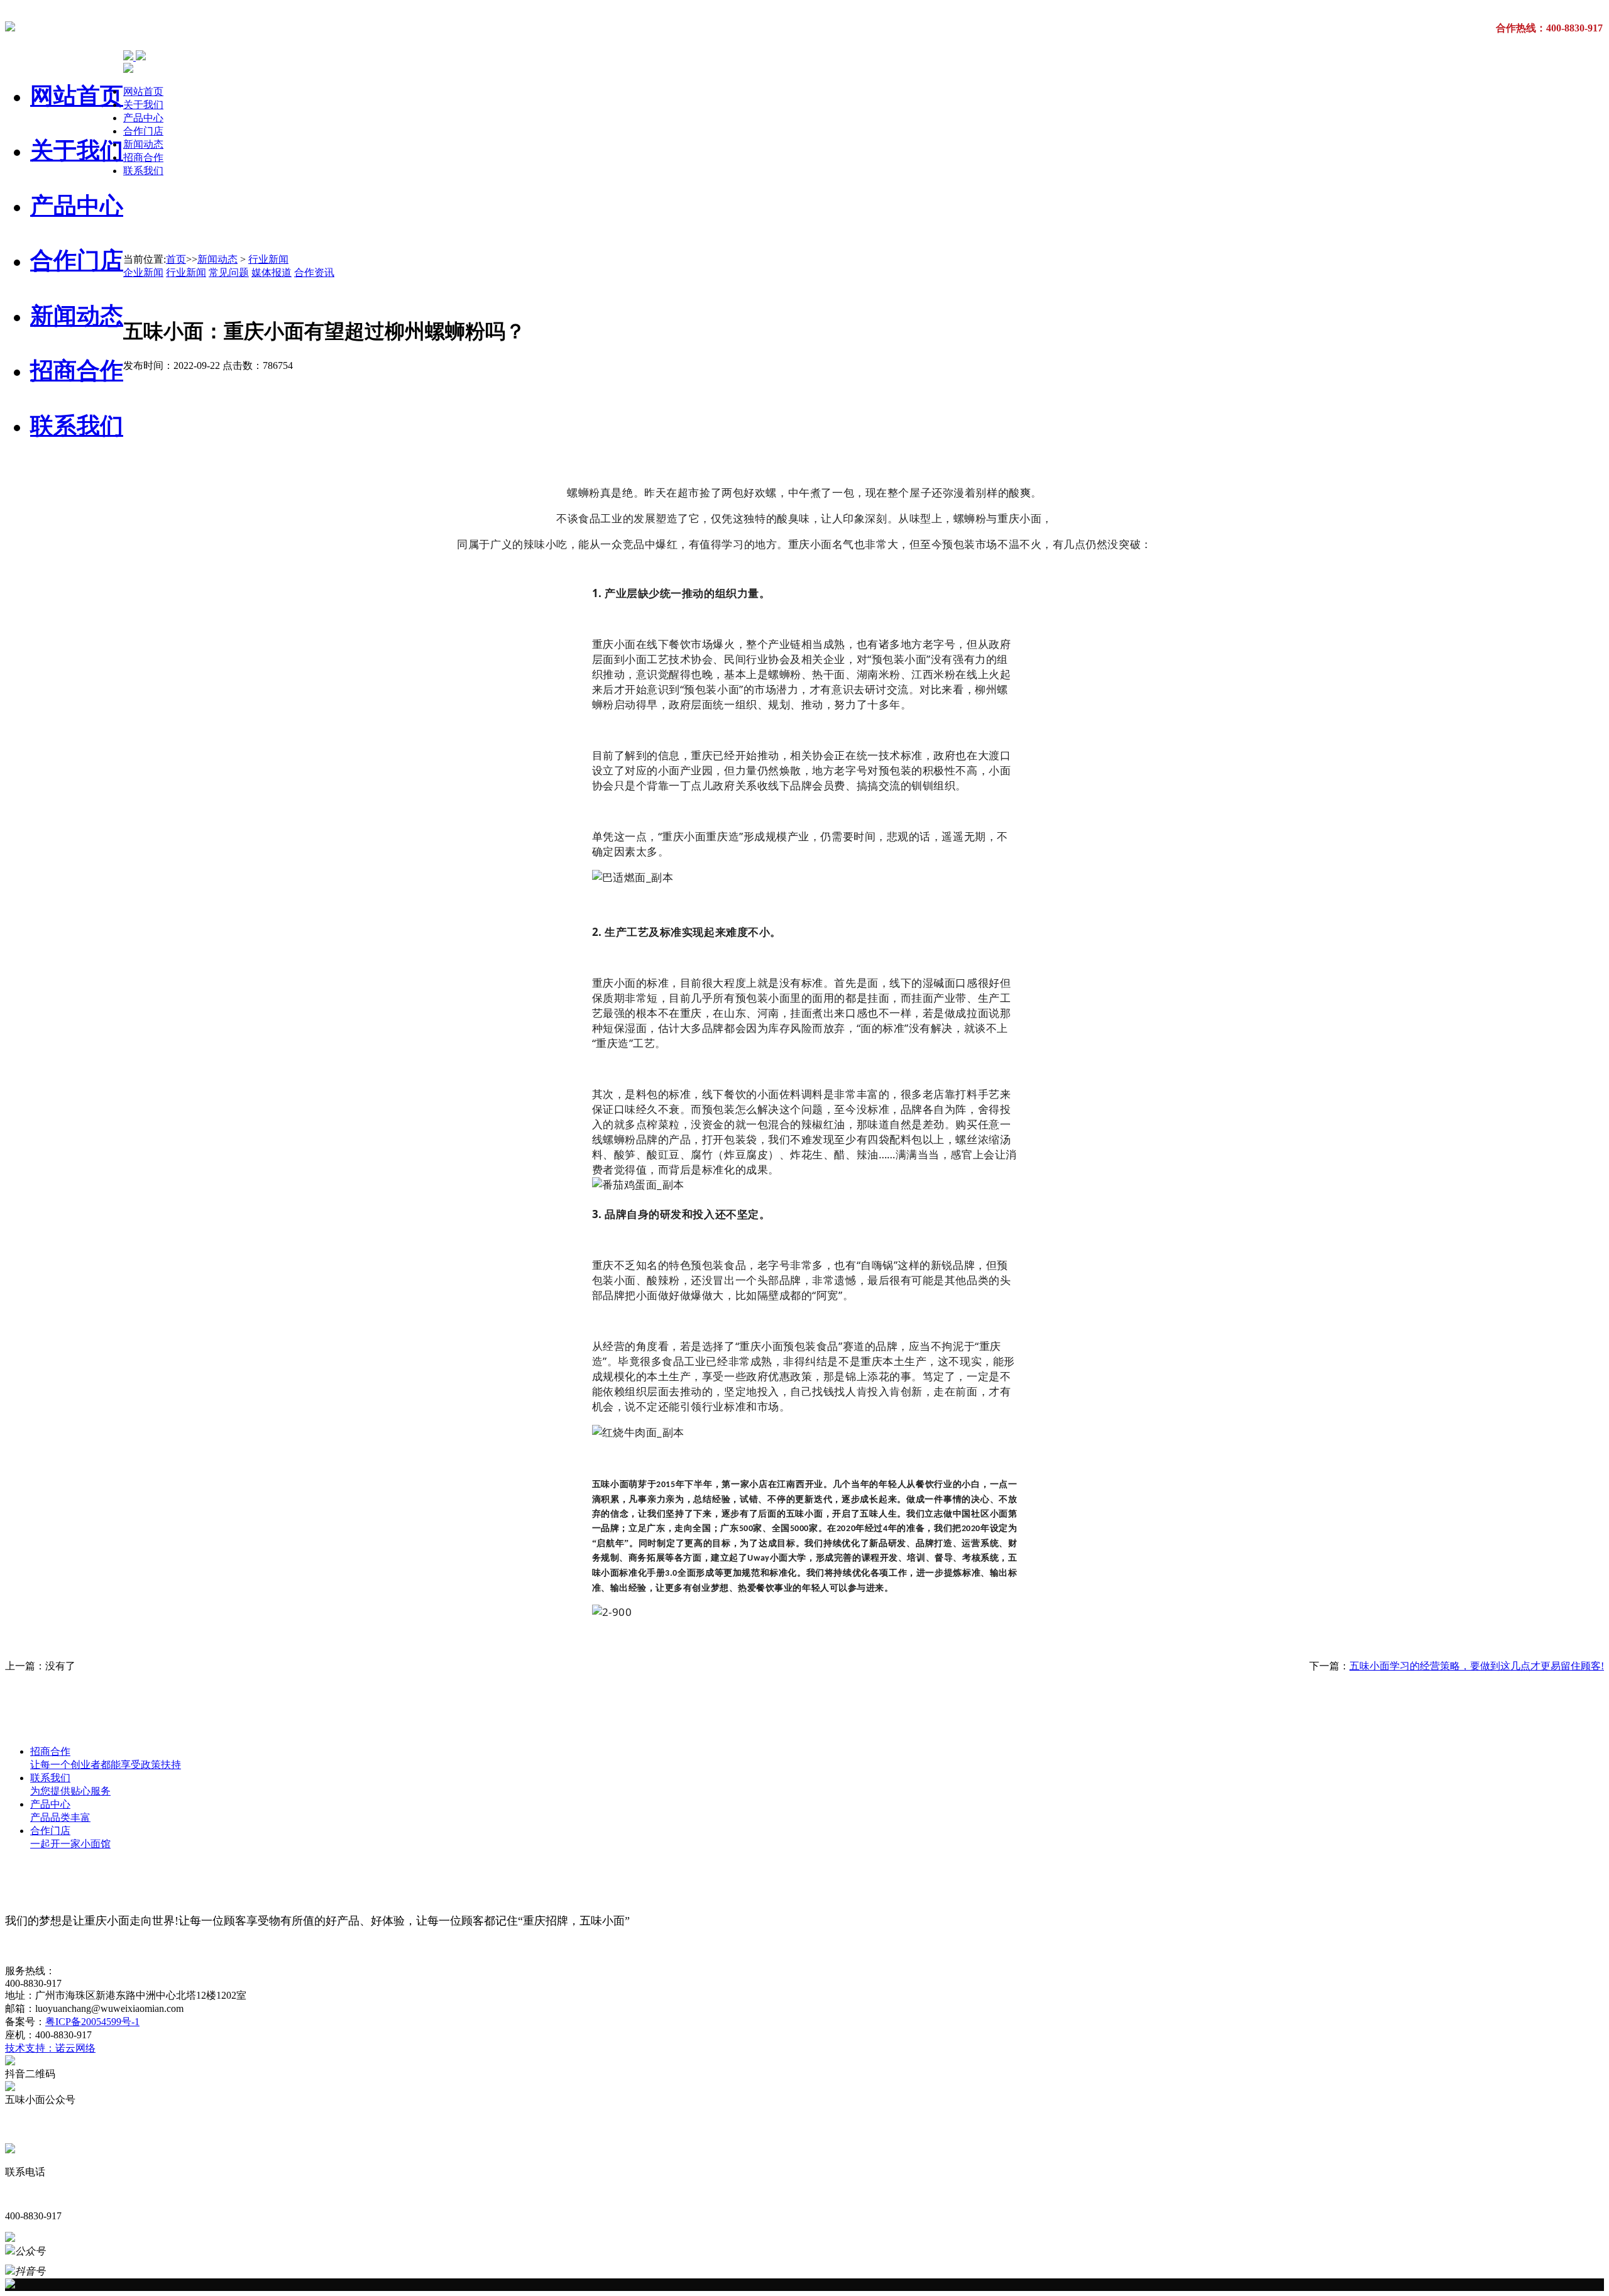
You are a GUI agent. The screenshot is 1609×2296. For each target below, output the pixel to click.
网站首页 (77, 96)
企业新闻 (143, 272)
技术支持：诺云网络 (50, 2048)
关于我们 (77, 151)
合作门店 (77, 261)
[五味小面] (10, 25)
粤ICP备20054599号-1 (92, 2022)
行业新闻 (268, 259)
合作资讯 (314, 272)
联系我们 (77, 426)
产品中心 (77, 206)
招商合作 (77, 371)
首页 (176, 259)
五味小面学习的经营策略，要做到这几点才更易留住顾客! (1477, 1666)
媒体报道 (272, 272)
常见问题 (229, 272)
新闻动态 (77, 316)
